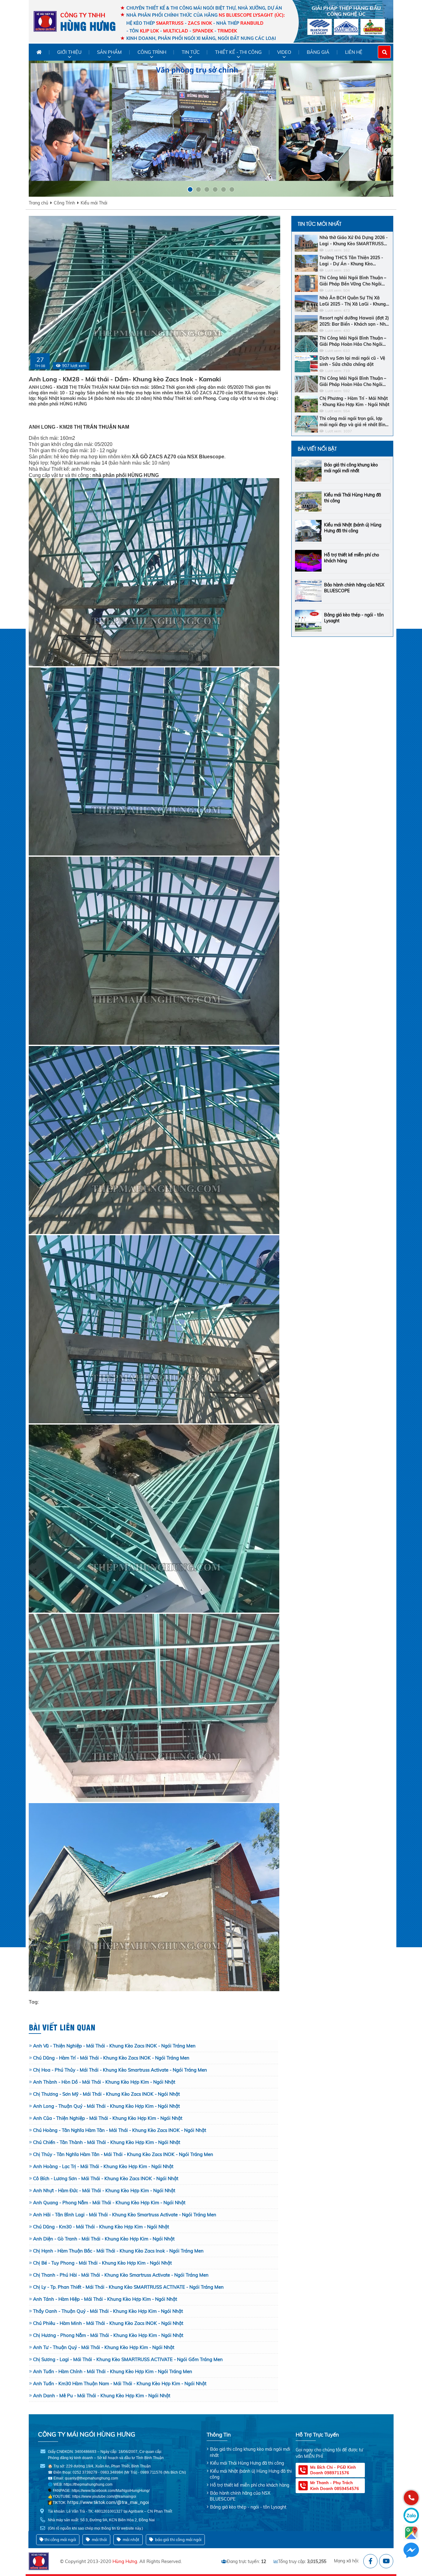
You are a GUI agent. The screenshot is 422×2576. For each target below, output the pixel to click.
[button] (190, 189)
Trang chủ (38, 203)
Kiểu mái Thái (94, 203)
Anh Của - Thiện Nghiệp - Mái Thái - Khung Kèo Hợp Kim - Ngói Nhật (108, 2118)
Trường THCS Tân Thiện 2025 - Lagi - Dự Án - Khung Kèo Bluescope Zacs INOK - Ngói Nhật (354, 261)
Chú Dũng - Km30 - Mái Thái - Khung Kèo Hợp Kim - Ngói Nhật (101, 2227)
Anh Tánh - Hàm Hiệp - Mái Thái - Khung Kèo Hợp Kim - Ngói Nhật (105, 2299)
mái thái (99, 2540)
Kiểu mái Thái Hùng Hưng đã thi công (247, 2463)
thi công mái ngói (60, 2540)
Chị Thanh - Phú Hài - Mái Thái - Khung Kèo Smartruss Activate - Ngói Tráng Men (121, 2275)
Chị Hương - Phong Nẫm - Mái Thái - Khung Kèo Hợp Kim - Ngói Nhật (108, 2335)
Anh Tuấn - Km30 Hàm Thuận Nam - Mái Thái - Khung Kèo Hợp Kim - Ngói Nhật (120, 2383)
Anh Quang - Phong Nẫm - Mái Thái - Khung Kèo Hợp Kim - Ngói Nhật (109, 2203)
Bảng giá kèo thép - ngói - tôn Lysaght (248, 2507)
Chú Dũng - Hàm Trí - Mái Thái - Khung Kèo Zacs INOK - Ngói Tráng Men (111, 2058)
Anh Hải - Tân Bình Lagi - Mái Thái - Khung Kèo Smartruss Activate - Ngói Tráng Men (125, 2215)
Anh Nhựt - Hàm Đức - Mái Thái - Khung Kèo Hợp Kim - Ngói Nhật (104, 2190)
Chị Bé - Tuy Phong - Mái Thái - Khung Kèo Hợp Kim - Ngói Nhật (102, 2263)
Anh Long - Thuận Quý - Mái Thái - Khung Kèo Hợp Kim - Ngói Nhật (106, 2106)
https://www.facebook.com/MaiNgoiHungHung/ (111, 2491)
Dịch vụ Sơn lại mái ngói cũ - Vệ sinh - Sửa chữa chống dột (352, 361)
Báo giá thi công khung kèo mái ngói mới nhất (351, 468)
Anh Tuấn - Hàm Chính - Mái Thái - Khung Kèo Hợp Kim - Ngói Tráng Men (113, 2371)
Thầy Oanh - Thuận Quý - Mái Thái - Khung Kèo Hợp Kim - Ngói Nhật (108, 2311)
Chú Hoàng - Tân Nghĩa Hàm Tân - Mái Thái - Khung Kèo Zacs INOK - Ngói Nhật (120, 2130)
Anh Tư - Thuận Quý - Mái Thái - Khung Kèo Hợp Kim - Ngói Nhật (104, 2347)
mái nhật (131, 2540)
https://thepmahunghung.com (88, 2484)
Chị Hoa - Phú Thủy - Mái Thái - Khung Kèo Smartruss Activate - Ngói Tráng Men (120, 2070)
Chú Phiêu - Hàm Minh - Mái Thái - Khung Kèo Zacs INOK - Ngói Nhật (108, 2323)
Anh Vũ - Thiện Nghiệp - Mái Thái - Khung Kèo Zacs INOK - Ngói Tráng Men (114, 2046)
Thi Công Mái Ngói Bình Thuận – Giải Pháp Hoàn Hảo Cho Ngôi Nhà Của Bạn (353, 341)
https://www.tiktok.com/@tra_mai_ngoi (108, 2502)
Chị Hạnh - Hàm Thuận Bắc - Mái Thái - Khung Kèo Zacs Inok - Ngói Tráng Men (118, 2251)
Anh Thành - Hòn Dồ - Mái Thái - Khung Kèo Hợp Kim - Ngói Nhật (104, 2082)
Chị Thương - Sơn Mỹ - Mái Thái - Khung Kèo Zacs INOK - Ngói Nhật (106, 2094)
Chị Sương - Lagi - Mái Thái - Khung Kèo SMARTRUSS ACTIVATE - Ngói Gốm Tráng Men (128, 2359)
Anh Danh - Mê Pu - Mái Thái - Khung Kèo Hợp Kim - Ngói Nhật (102, 2396)
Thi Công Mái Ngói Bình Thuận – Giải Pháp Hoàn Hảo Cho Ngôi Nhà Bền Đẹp (353, 381)
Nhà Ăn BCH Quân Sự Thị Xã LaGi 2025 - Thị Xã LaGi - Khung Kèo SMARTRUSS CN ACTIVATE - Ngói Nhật (354, 301)
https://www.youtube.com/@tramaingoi (104, 2497)
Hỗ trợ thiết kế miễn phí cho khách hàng (250, 2485)
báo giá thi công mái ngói (178, 2540)
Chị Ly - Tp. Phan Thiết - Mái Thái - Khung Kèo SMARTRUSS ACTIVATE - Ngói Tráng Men (128, 2287)
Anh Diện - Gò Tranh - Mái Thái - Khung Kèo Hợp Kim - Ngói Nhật (104, 2239)
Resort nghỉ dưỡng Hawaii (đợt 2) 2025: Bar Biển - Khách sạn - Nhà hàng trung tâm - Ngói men (354, 321)
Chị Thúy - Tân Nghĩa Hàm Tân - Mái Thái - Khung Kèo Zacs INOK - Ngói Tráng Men (123, 2154)
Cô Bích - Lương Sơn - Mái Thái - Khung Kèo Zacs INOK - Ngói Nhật (106, 2178)
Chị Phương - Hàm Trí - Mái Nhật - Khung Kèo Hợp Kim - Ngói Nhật (354, 401)
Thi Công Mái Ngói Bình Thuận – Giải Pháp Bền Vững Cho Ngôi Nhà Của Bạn (353, 281)
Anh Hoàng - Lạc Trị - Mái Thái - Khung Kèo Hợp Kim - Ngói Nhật (103, 2166)
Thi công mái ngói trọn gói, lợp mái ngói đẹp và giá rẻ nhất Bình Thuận (354, 422)
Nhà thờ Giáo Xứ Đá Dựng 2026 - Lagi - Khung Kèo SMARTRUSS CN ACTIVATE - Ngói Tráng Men (354, 241)
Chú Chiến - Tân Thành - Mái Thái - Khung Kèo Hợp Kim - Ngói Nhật (107, 2142)
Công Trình (64, 203)
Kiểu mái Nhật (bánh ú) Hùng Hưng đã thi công (353, 528)
